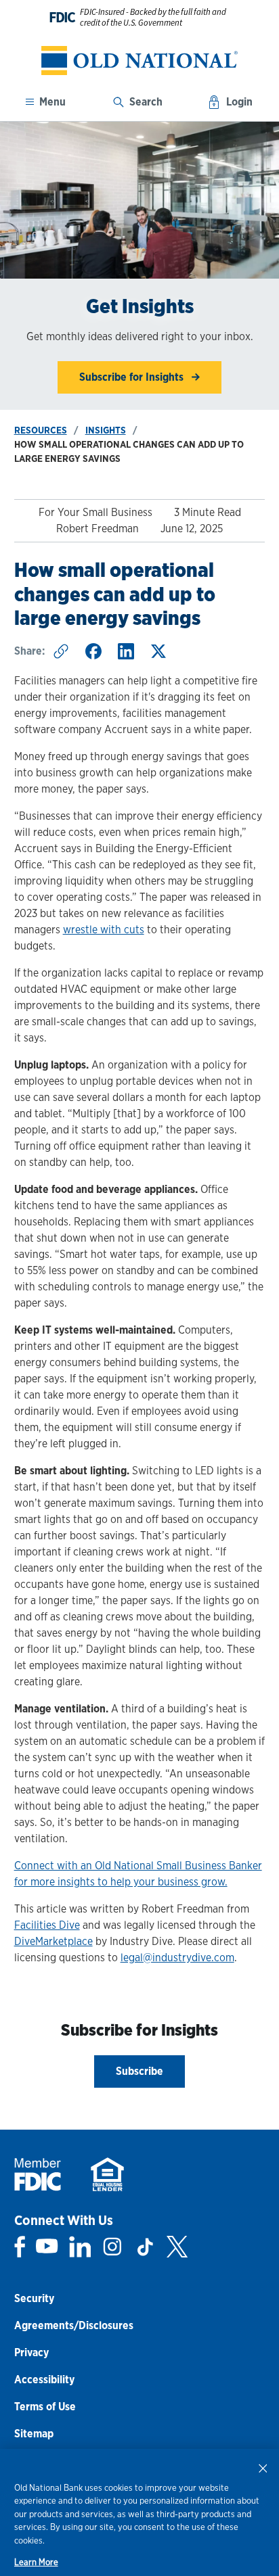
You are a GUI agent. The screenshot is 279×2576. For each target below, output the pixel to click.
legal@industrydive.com (177, 1958)
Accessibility (44, 2380)
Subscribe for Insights (133, 377)
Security (34, 2298)
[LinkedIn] (80, 2247)
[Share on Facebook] (93, 651)
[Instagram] (112, 2247)
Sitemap (34, 2434)
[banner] (139, 61)
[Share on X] (158, 651)
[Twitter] (177, 2247)
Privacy (31, 2352)
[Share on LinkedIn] (126, 651)
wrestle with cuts (104, 930)
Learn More (36, 2562)
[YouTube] (47, 2247)
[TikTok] (145, 2247)
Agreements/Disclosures (74, 2325)
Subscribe (139, 2071)
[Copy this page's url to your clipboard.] (61, 651)
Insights (106, 430)
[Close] (263, 2468)
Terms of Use (45, 2407)
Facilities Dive (47, 1925)
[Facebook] (20, 2247)
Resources (41, 430)
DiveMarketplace (53, 1941)
